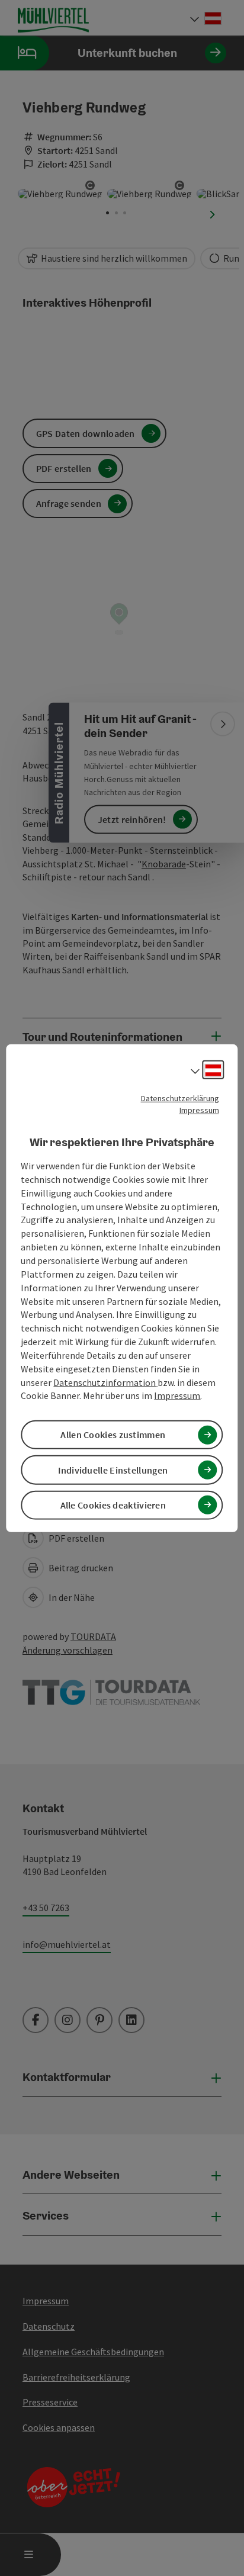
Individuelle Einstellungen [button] (113, 1469)
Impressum (199, 1109)
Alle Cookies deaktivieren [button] (113, 1505)
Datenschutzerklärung (180, 1098)
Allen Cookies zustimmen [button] (113, 1435)
